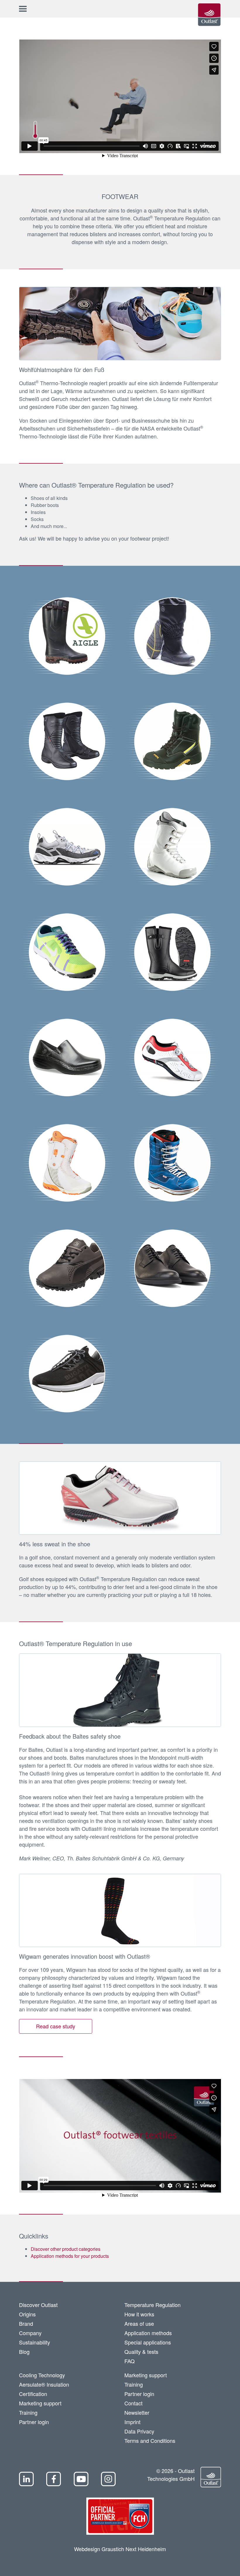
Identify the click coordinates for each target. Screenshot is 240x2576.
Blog (24, 2352)
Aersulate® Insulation (44, 2384)
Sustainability (35, 2342)
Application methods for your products (70, 2256)
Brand (26, 2323)
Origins (27, 2314)
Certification (33, 2394)
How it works (139, 2314)
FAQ (130, 2361)
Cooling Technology (42, 2375)
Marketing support (40, 2403)
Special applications (148, 2342)
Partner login (34, 2422)
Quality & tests (141, 2352)
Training (28, 2412)
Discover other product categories (66, 2249)
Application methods (148, 2333)
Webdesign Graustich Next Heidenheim (120, 2549)
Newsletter (137, 2412)
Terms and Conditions (150, 2440)
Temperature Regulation (152, 2305)
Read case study (56, 2026)
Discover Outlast (38, 2305)
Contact (133, 2403)
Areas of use (139, 2323)
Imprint (132, 2422)
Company (30, 2333)
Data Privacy (139, 2431)
